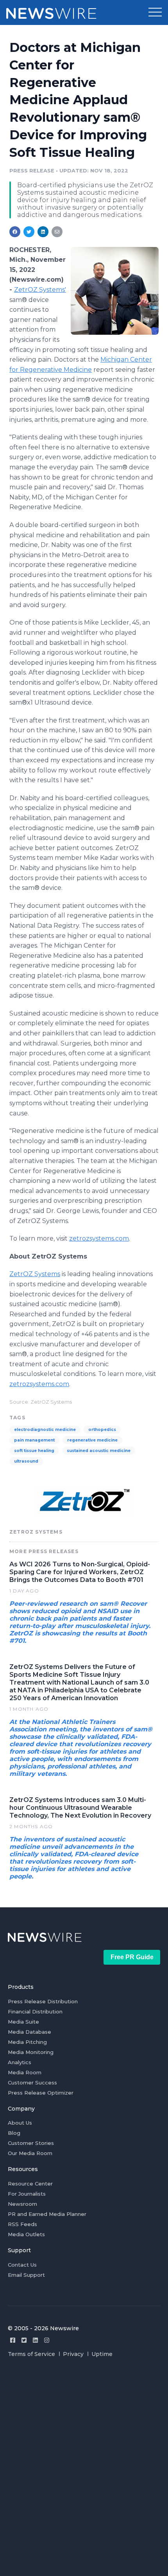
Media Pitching (27, 2042)
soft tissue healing (34, 1451)
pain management (34, 1440)
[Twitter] (24, 2340)
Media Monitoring (31, 2052)
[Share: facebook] (15, 232)
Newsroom (22, 2204)
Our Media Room (30, 2153)
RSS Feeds (22, 2224)
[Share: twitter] (29, 232)
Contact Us (22, 2265)
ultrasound (26, 1461)
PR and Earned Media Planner (47, 2214)
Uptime (102, 2354)
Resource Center (30, 2184)
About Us (20, 2123)
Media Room (25, 2072)
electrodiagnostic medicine (45, 1430)
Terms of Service (31, 2354)
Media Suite (23, 2022)
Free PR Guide (132, 1957)
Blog (14, 2133)
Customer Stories (31, 2143)
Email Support (26, 2275)
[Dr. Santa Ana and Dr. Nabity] (115, 291)
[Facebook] (13, 2340)
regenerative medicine (92, 1440)
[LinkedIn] (35, 2340)
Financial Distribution (35, 2011)
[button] (155, 12)
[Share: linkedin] (43, 232)
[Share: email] (57, 232)
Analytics (20, 2062)
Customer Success (32, 2082)
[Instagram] (47, 2340)
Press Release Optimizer (41, 2093)
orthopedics (102, 1430)
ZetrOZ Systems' (40, 290)
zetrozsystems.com (99, 1238)
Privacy (73, 2354)
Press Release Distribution (43, 2001)
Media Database (29, 2032)
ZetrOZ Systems (35, 1274)
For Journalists (27, 2194)
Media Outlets (26, 2234)
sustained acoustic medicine (99, 1451)
